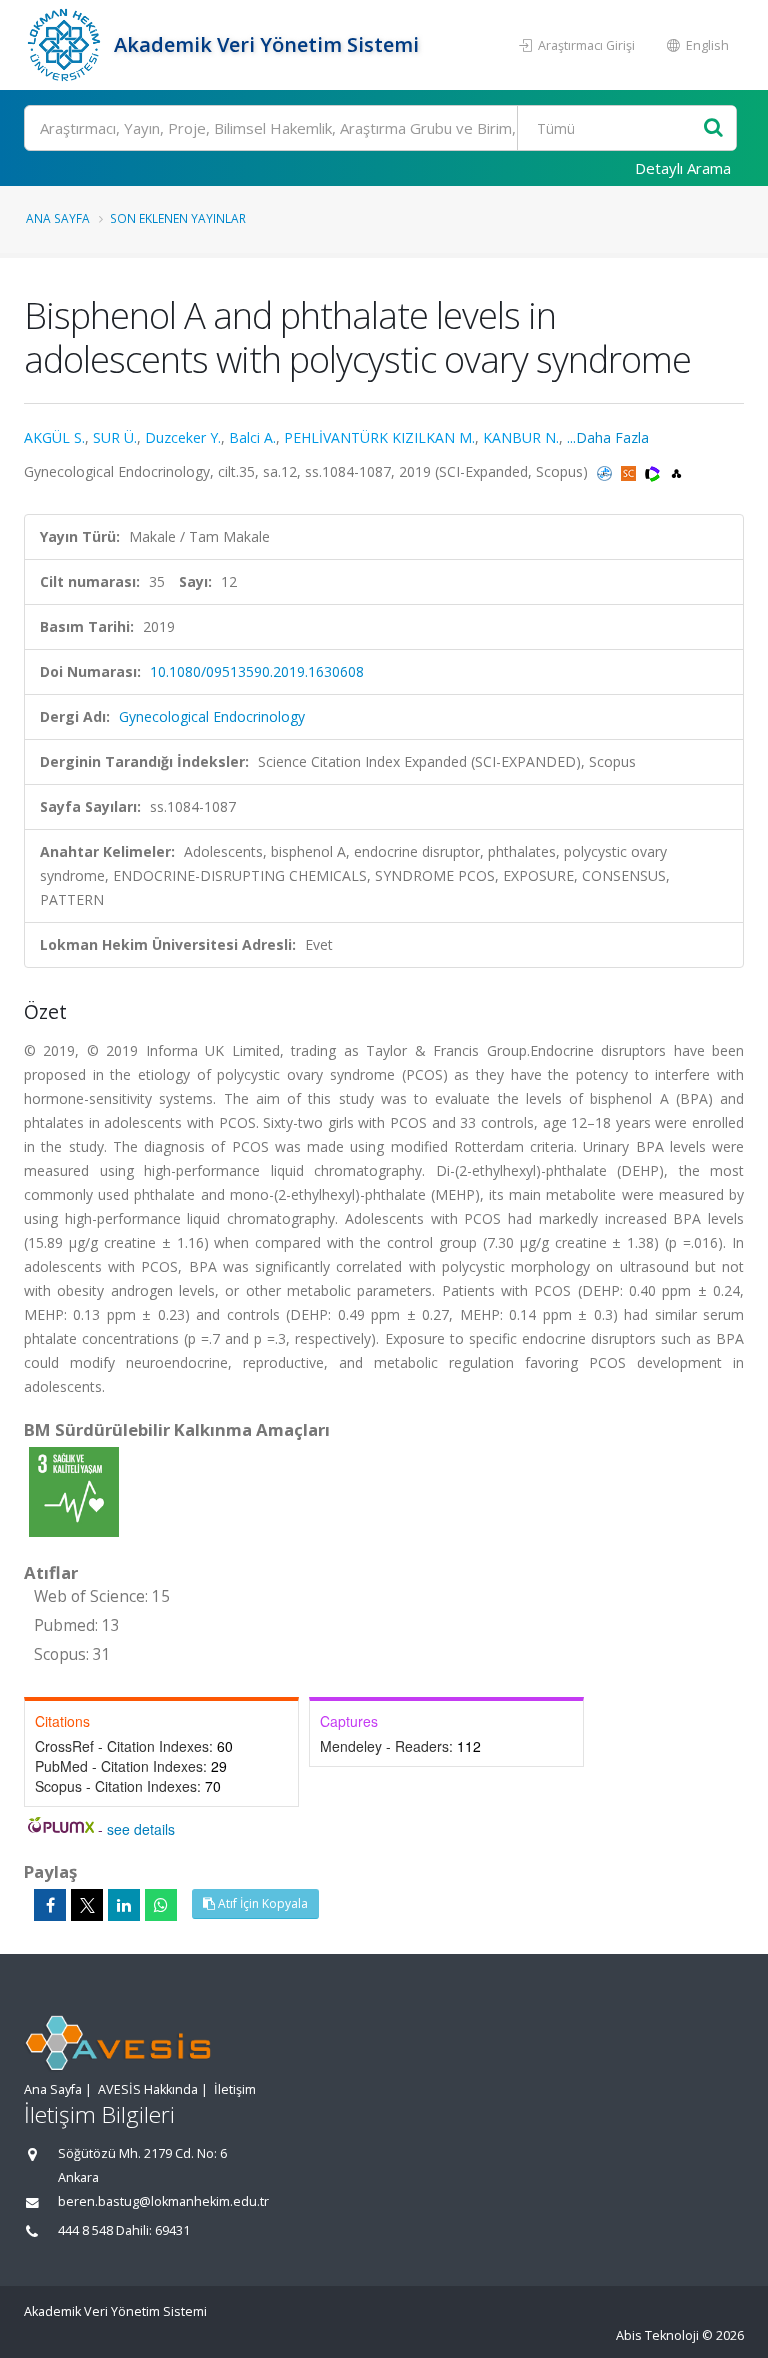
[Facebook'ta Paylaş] (50, 1905)
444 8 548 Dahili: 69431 (124, 2230)
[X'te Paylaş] (87, 1905)
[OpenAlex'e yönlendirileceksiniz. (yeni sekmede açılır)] (676, 471)
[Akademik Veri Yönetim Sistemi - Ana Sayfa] (66, 45)
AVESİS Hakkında (148, 2089)
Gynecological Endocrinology (212, 716)
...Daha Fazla (608, 437)
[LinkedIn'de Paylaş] (124, 1905)
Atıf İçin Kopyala (261, 1903)
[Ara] (713, 128)
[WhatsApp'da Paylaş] (161, 1905)
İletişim (235, 2089)
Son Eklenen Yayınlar (178, 218)
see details (141, 1829)
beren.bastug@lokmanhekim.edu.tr (163, 2201)
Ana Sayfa (58, 218)
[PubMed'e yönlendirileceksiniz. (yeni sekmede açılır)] (606, 471)
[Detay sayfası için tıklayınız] (74, 1490)
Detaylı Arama (683, 168)
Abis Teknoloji (657, 2335)
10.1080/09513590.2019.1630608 (257, 671)
